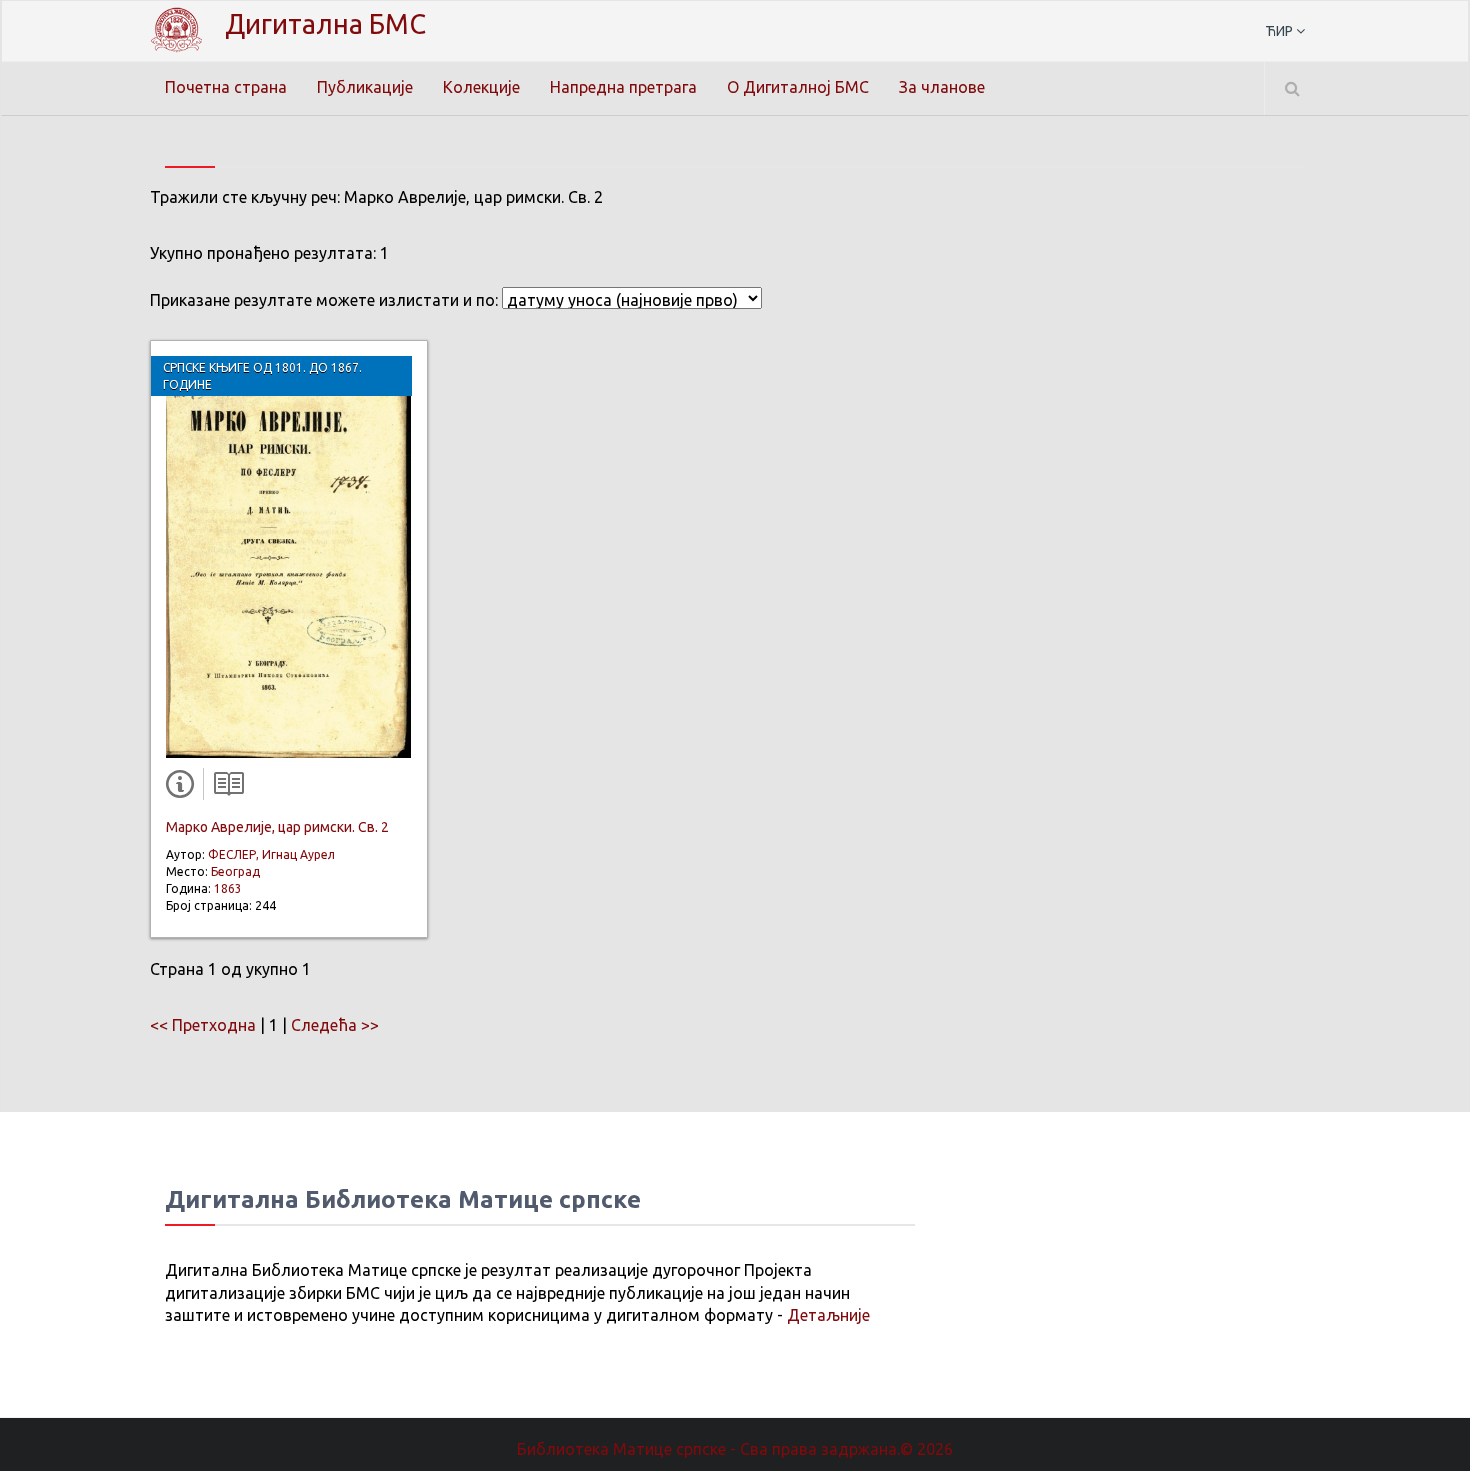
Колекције (481, 87)
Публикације (365, 87)
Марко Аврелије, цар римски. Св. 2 (277, 827)
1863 (228, 888)
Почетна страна (226, 87)
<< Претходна (203, 1025)
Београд (235, 871)
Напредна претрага (623, 87)
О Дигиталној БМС (798, 87)
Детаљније (828, 1315)
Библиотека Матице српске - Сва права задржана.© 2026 (735, 1449)
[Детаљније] (184, 788)
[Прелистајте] (224, 788)
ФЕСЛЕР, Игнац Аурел (271, 854)
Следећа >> (335, 1025)
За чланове (942, 87)
